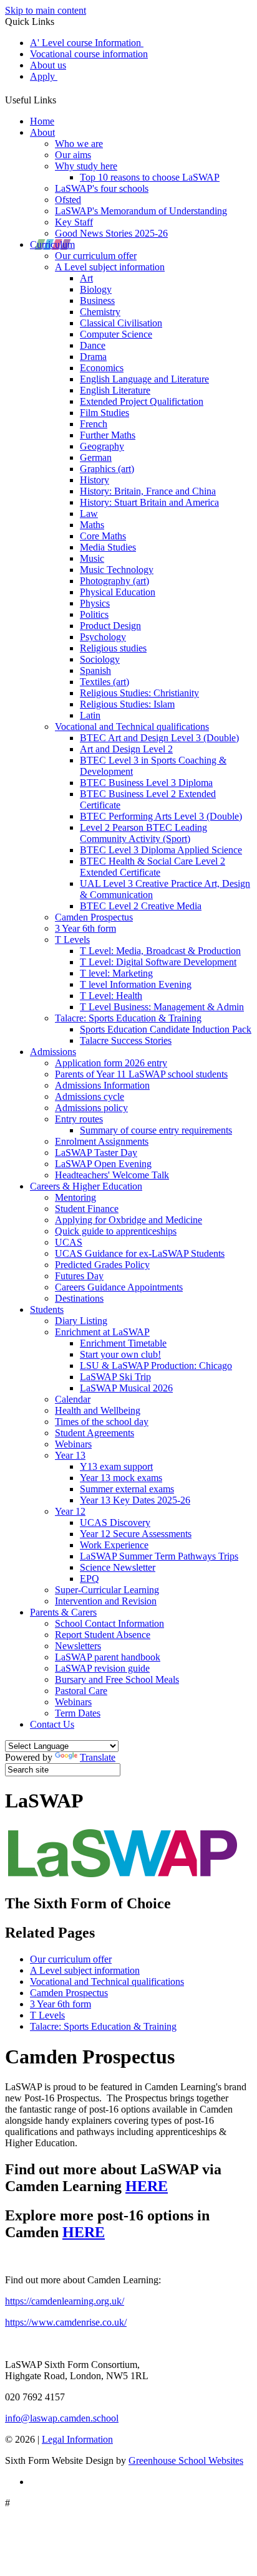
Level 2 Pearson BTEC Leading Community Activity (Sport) (143, 833)
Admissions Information (102, 1085)
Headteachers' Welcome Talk (112, 1175)
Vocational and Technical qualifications (132, 727)
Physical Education (118, 592)
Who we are (79, 144)
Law (89, 514)
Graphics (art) (107, 469)
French (94, 424)
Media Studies (108, 547)
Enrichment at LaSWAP (102, 1332)
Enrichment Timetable (123, 1343)
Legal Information (77, 2439)
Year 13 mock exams (121, 1478)
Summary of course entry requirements (156, 1130)
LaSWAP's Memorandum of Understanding (141, 211)
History (95, 480)
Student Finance (87, 1209)
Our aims (73, 155)
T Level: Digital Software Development (158, 962)
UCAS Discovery (115, 1522)
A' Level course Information (87, 43)
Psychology (103, 637)
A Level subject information (110, 267)
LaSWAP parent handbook (108, 1657)
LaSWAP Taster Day (96, 1153)
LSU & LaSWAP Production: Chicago (156, 1366)
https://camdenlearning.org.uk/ (65, 2301)
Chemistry (100, 312)
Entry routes (79, 1119)
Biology (96, 289)
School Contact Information (109, 1623)
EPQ (90, 1579)
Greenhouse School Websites (186, 2460)
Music (92, 558)
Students (47, 1309)
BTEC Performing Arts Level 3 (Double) (161, 816)
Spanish (95, 670)
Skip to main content (46, 10)
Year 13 (70, 1455)
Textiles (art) (104, 682)
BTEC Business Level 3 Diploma (146, 783)
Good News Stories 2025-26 (111, 233)
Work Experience (114, 1545)
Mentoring (75, 1197)
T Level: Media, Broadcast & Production (160, 951)
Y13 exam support (116, 1466)
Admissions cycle (90, 1096)
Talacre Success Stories (126, 1040)
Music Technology (117, 570)
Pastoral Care (81, 1691)
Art (86, 278)
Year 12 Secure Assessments (136, 1534)
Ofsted (68, 200)
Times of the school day (102, 1422)
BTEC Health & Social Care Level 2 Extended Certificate (153, 867)
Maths (92, 525)
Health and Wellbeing (98, 1410)
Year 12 (70, 1511)
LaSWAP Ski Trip (115, 1377)
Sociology (100, 659)
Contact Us (52, 1724)
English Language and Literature (144, 379)
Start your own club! (120, 1354)
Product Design (110, 626)
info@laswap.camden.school (62, 2418)
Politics (94, 614)
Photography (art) (114, 581)
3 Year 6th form (85, 928)
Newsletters (78, 1646)
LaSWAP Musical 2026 (126, 1388)
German (96, 457)
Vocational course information (89, 54)
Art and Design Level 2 (126, 749)
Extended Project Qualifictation (142, 401)
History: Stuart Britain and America (149, 502)
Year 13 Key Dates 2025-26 (135, 1500)
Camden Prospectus (94, 917)
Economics (102, 368)
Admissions (53, 1052)
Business (97, 301)
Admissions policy (91, 1108)
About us (48, 65)
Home (42, 121)
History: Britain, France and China (148, 491)
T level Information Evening (136, 984)
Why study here (86, 166)
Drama (93, 357)
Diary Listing (81, 1321)
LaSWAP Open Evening (103, 1164)
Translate (98, 1757)
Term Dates (78, 1713)
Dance (93, 345)
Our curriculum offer (96, 256)
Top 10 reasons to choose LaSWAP (150, 177)
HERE (147, 2186)
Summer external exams (127, 1489)
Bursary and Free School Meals (117, 1679)
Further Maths (108, 435)
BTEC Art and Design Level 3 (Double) (159, 738)
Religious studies (113, 648)
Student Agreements (95, 1433)
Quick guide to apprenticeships (116, 1231)
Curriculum (52, 244)
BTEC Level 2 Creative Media (141, 906)
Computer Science (116, 334)
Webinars (73, 1444)
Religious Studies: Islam (127, 704)
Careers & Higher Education (86, 1186)
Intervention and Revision (106, 1601)
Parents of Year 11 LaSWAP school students (141, 1074)
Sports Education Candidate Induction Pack (166, 1029)
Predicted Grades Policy (102, 1265)
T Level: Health (111, 996)
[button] (61, 98)
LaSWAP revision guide (102, 1668)
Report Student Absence (103, 1635)
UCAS (69, 1242)
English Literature (115, 390)
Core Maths (103, 536)
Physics (95, 603)
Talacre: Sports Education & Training (128, 1018)
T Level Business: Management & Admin (162, 1007)
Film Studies (104, 413)
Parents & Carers (63, 1612)
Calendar (73, 1399)
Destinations (79, 1298)
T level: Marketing (116, 973)
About (42, 132)
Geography (102, 446)
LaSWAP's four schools (102, 188)
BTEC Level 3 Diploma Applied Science (161, 850)
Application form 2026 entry (111, 1063)
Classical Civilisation (121, 323)
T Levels (72, 940)
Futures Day (79, 1276)
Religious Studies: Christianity (139, 693)
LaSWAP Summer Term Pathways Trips (159, 1556)
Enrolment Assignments (102, 1141)
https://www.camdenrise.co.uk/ (66, 2322)
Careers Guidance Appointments (119, 1287)
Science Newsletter (118, 1567)
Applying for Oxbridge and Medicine (128, 1220)
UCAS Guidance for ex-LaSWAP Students (140, 1253)
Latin (90, 715)
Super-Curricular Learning (107, 1590)
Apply (44, 76)
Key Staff (74, 222)
